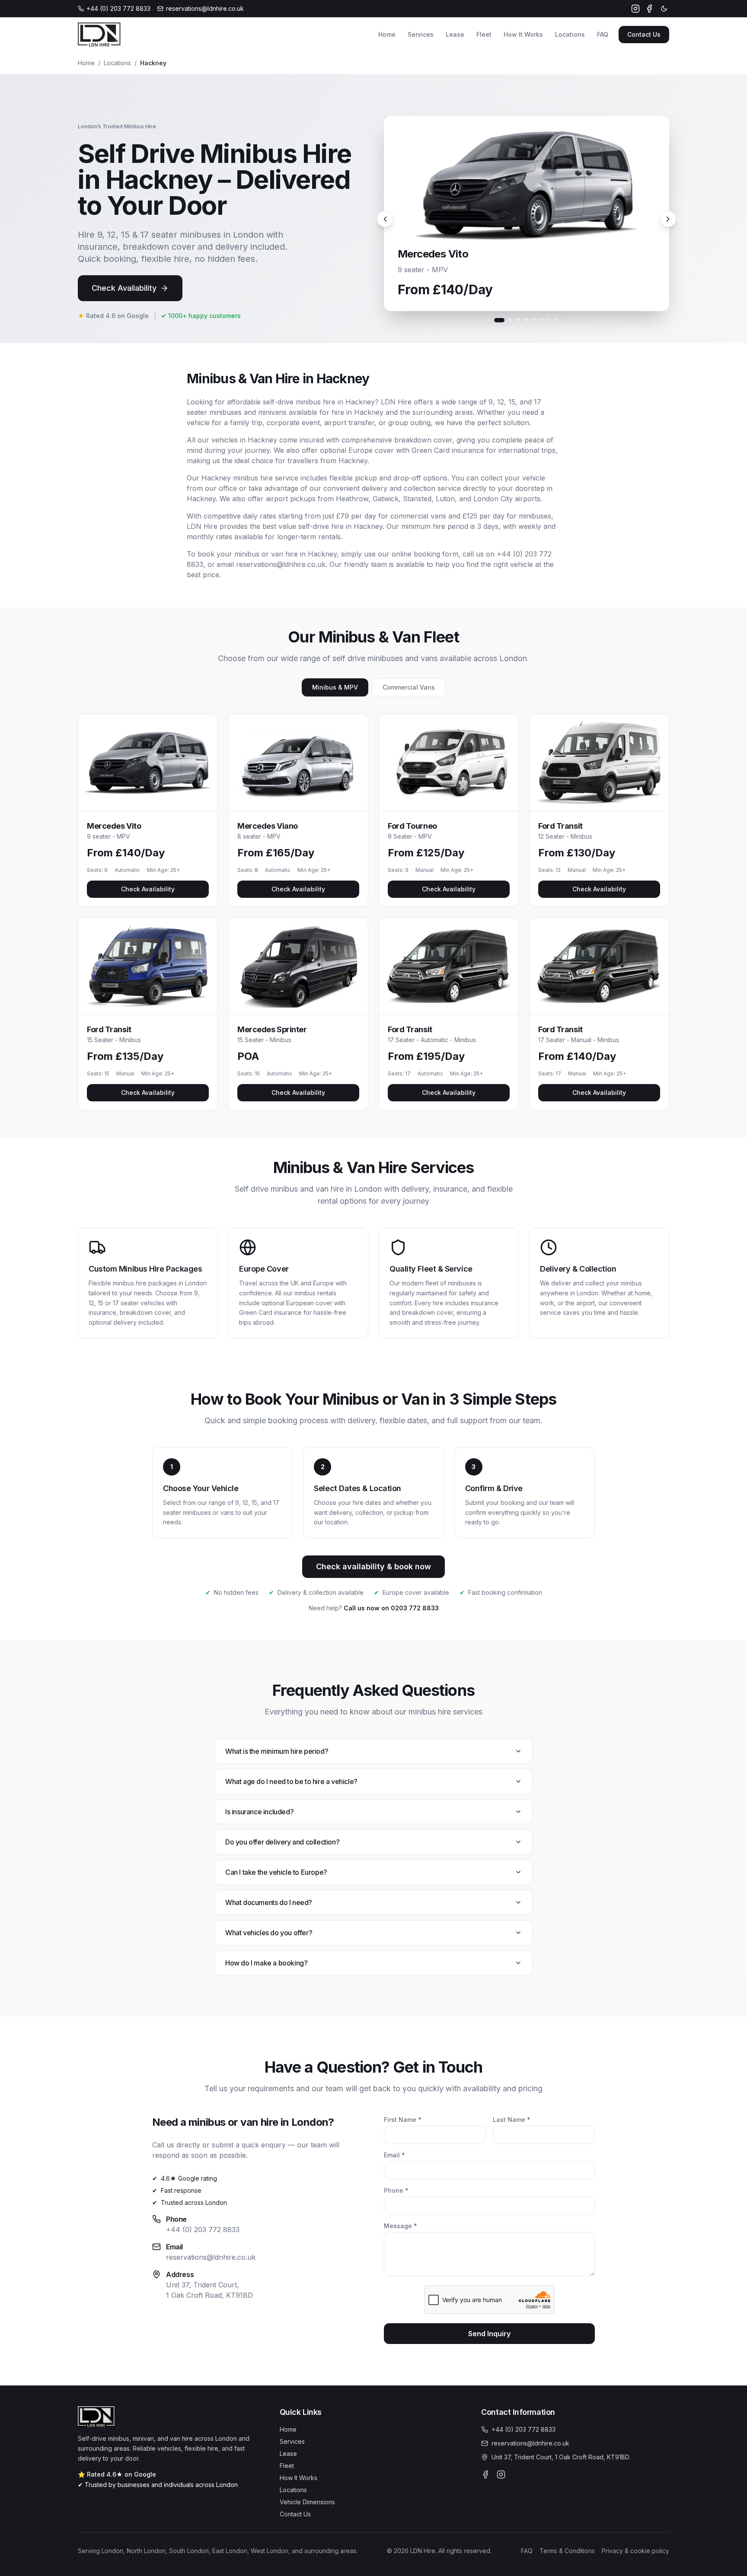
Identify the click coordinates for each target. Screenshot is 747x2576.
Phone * (396, 2190)
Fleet (484, 34)
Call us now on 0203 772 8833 (391, 1608)
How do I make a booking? (266, 1963)
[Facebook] (649, 9)
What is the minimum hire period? (277, 1751)
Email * (394, 2155)
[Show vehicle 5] (533, 320)
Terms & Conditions (567, 2551)
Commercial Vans (409, 687)
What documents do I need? (269, 1902)
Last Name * (512, 2120)
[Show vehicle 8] (557, 320)
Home (387, 34)
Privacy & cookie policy (635, 2551)
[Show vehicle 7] (549, 320)
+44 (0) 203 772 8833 (203, 2229)
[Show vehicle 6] (541, 320)
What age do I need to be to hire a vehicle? (291, 1781)
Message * (401, 2226)
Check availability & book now (373, 1566)
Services (421, 34)
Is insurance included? (259, 1812)
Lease (455, 34)
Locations (570, 34)
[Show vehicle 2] (510, 320)
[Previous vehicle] (385, 219)
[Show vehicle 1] (499, 320)
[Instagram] (635, 9)
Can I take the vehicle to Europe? (276, 1872)
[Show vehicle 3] (518, 320)
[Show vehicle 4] (526, 320)
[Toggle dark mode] (664, 9)
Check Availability (124, 288)
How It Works (523, 34)
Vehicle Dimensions (307, 2502)
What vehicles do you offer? (269, 1933)
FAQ (603, 34)
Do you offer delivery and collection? (282, 1842)
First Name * (403, 2120)
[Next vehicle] (668, 219)
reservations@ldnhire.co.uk (211, 2257)
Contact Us (644, 34)
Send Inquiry (489, 2334)
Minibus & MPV (335, 687)
